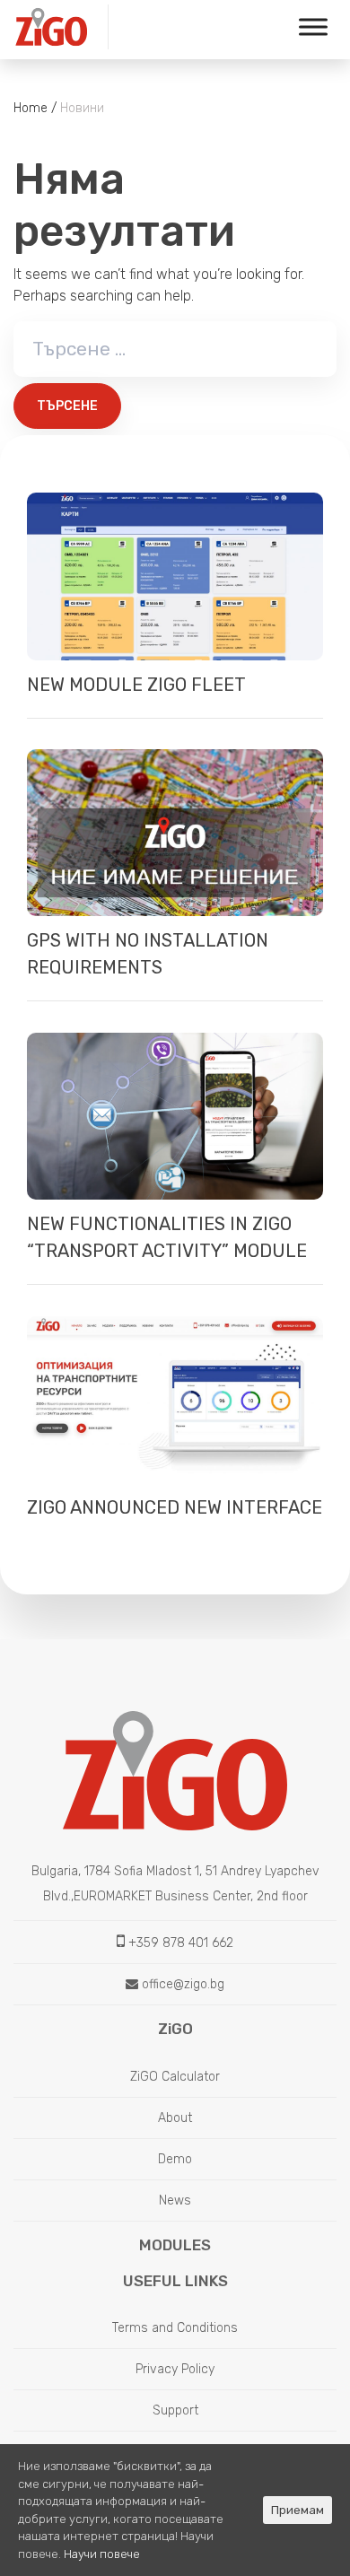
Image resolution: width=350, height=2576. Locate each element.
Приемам (297, 2510)
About (175, 2118)
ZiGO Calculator (175, 2077)
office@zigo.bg (181, 1984)
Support (175, 2410)
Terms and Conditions (175, 2328)
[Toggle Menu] (313, 26)
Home (31, 108)
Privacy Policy (175, 2369)
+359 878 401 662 (179, 1943)
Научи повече (102, 2554)
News (175, 2201)
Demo (175, 2159)
